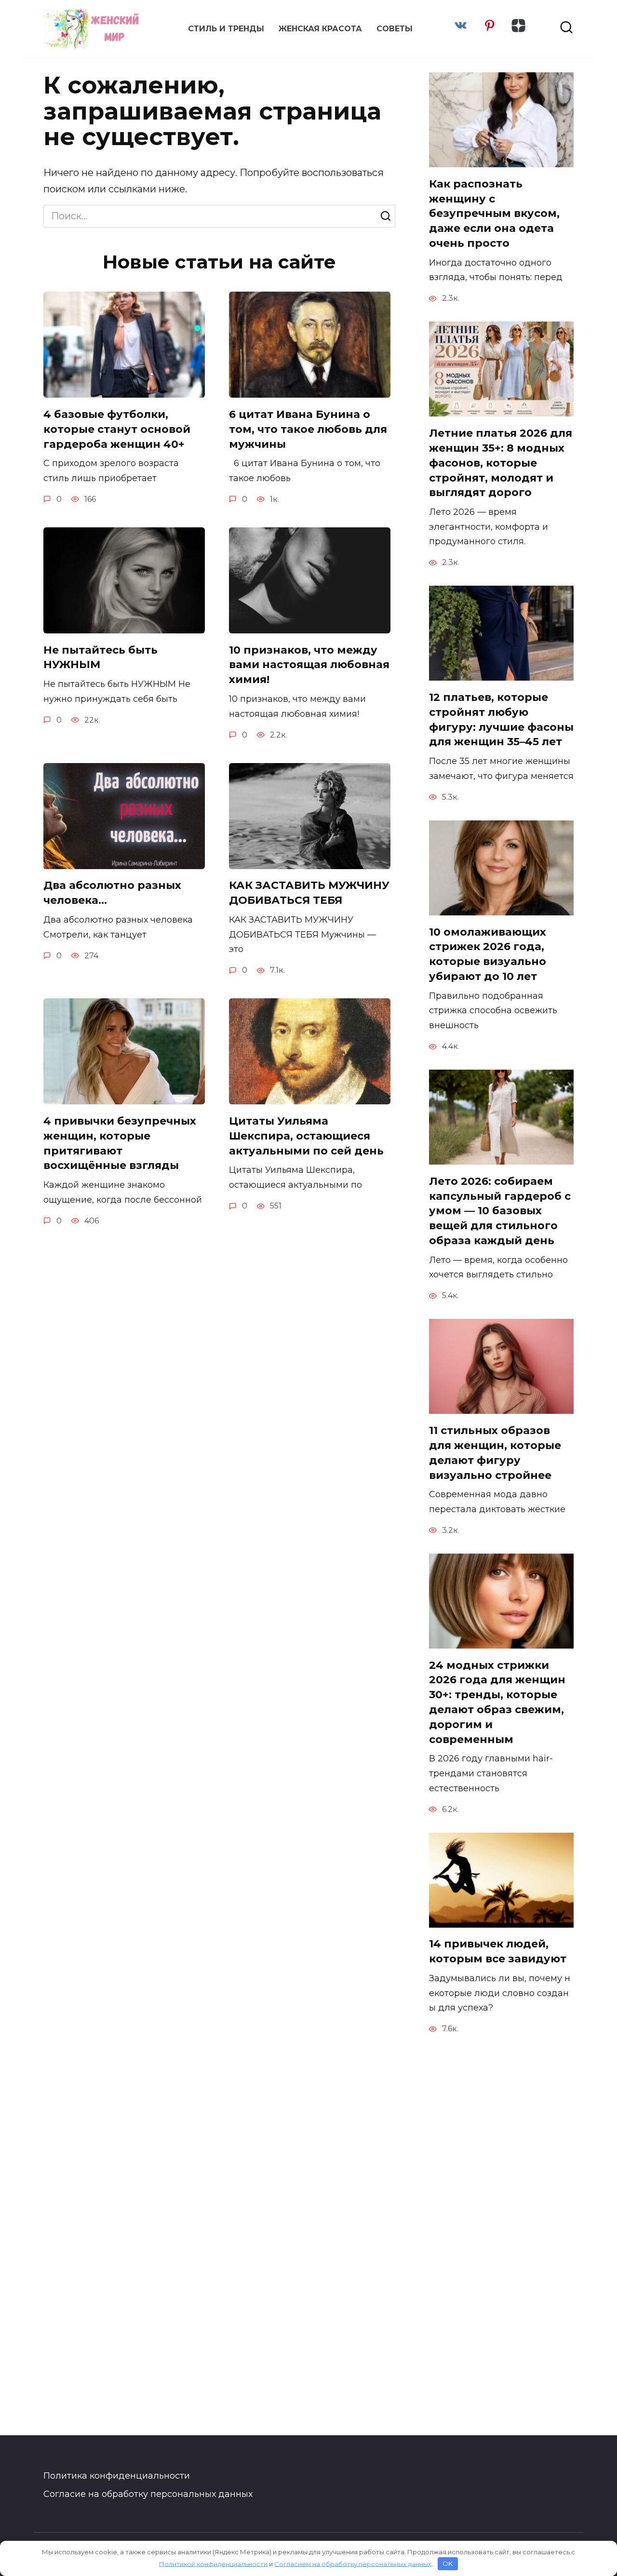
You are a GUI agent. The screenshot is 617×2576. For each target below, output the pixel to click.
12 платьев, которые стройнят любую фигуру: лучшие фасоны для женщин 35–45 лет (501, 719)
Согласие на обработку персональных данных (148, 2494)
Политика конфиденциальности (117, 2476)
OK (448, 2563)
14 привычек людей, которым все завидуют (498, 1952)
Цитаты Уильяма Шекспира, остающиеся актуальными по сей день (306, 1136)
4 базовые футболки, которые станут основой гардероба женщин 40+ (117, 429)
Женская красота (320, 29)
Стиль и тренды (226, 29)
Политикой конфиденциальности (213, 2563)
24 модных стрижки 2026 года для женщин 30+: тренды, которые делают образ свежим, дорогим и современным (497, 1702)
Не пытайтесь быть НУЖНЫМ (101, 657)
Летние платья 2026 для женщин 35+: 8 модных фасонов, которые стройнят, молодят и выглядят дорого (501, 463)
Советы (395, 29)
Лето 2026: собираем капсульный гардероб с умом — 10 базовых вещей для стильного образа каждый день (500, 1211)
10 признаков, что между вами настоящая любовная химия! (309, 665)
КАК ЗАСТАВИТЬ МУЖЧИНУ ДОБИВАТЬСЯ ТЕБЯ (309, 893)
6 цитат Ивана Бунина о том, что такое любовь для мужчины (308, 429)
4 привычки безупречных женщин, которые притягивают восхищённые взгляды (120, 1143)
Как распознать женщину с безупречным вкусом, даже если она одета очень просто (494, 214)
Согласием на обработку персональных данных (353, 2563)
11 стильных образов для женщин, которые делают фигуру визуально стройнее (495, 1453)
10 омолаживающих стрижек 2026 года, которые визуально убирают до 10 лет (488, 954)
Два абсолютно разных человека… (112, 893)
